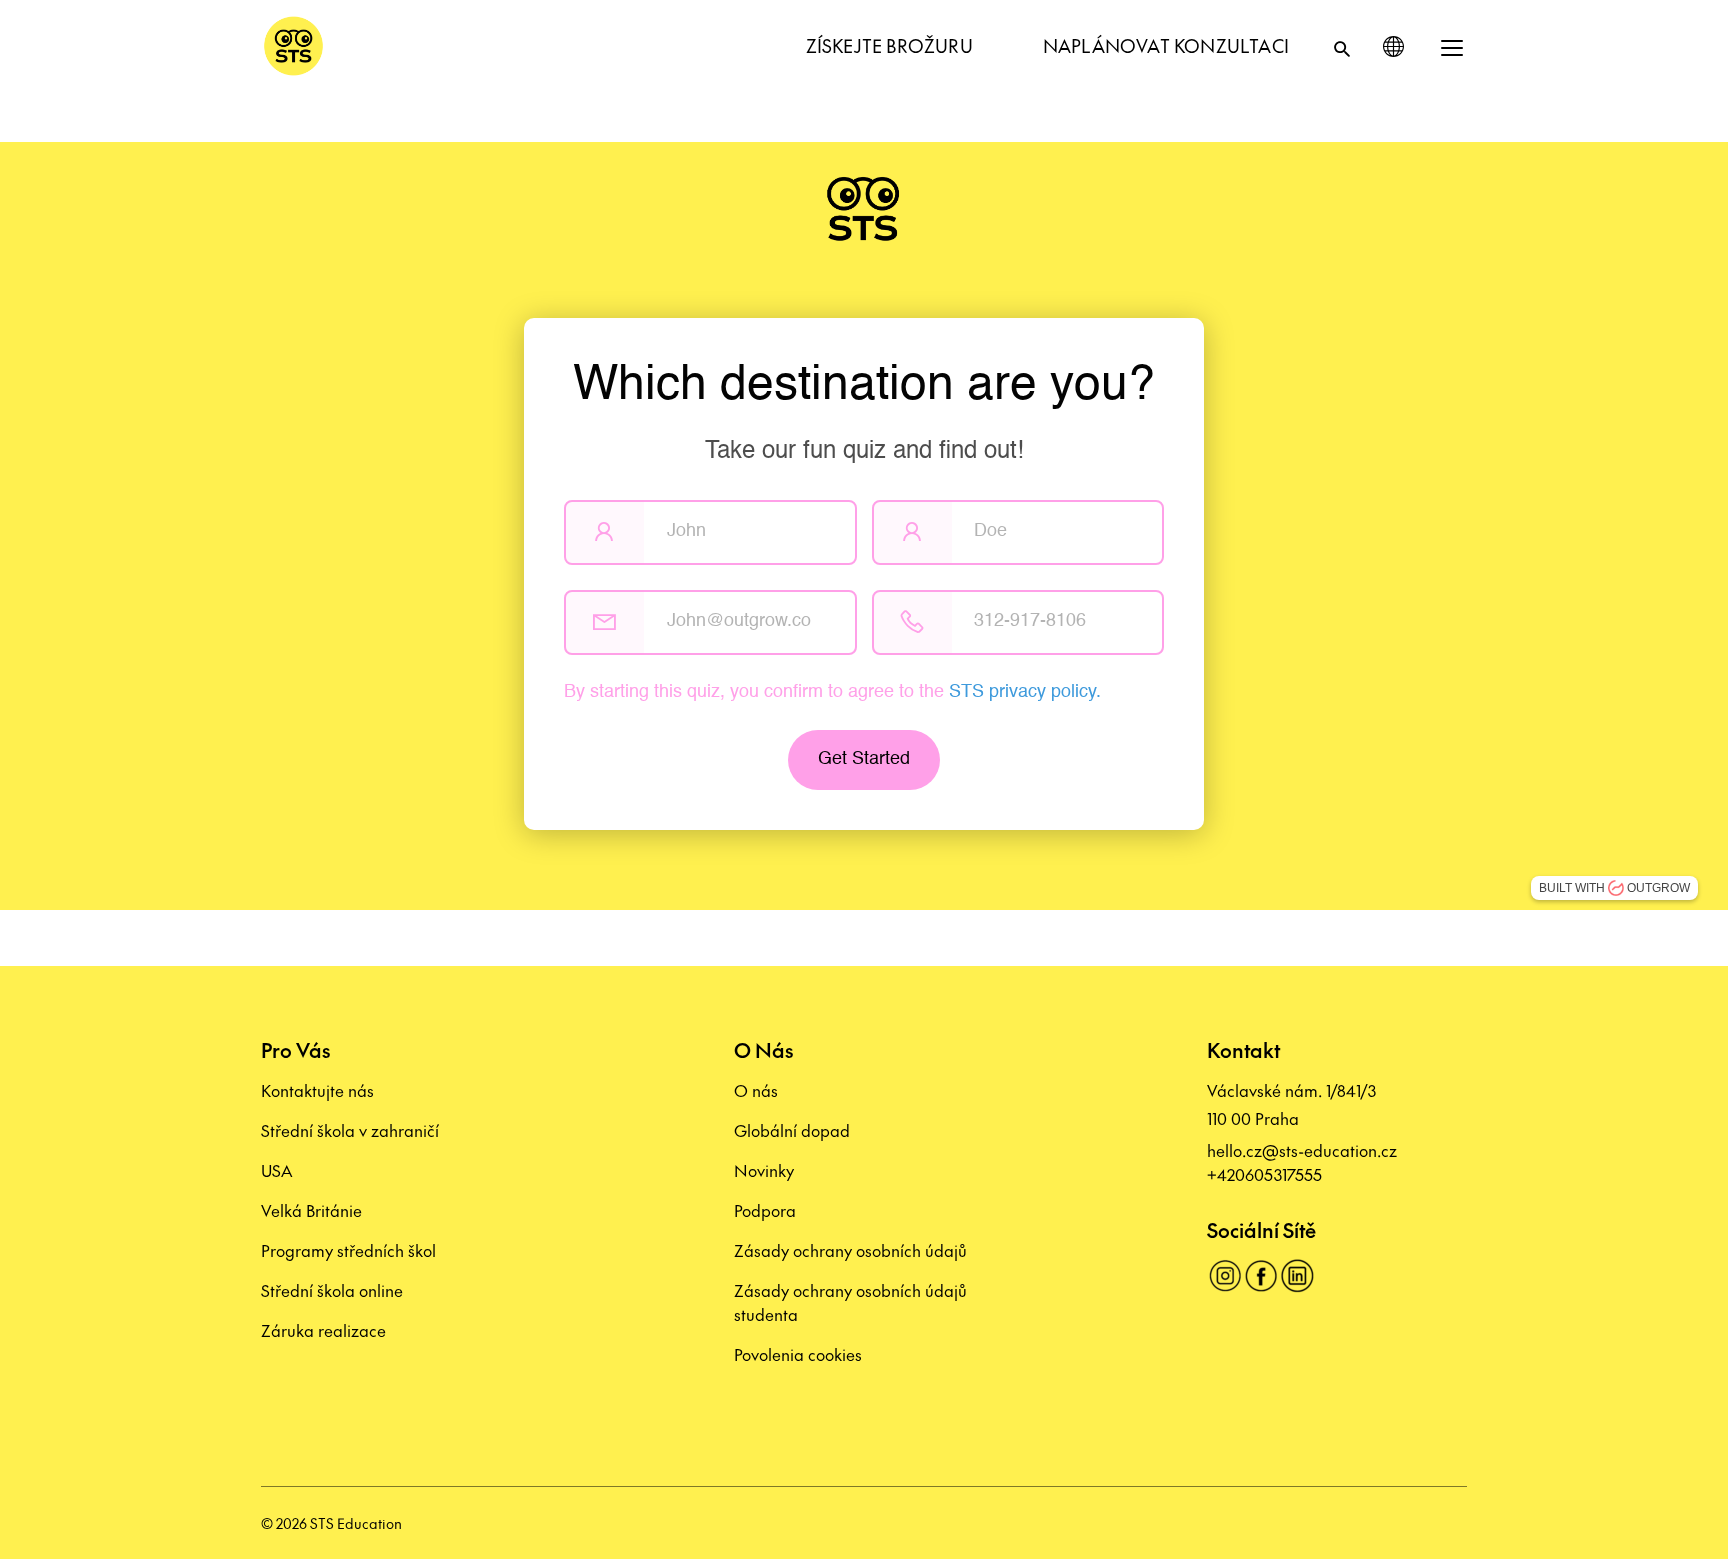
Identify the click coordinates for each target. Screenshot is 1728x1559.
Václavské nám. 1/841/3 (1291, 1090)
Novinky (764, 1170)
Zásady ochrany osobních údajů (850, 1250)
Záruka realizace (323, 1330)
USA (276, 1170)
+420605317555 (1264, 1174)
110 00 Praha (1253, 1118)
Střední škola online (332, 1290)
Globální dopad (792, 1130)
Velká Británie (311, 1210)
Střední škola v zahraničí (350, 1130)
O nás (756, 1090)
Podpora (765, 1210)
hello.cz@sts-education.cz (1302, 1150)
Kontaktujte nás (317, 1090)
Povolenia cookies (798, 1354)
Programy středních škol (348, 1250)
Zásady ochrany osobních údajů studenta (850, 1302)
